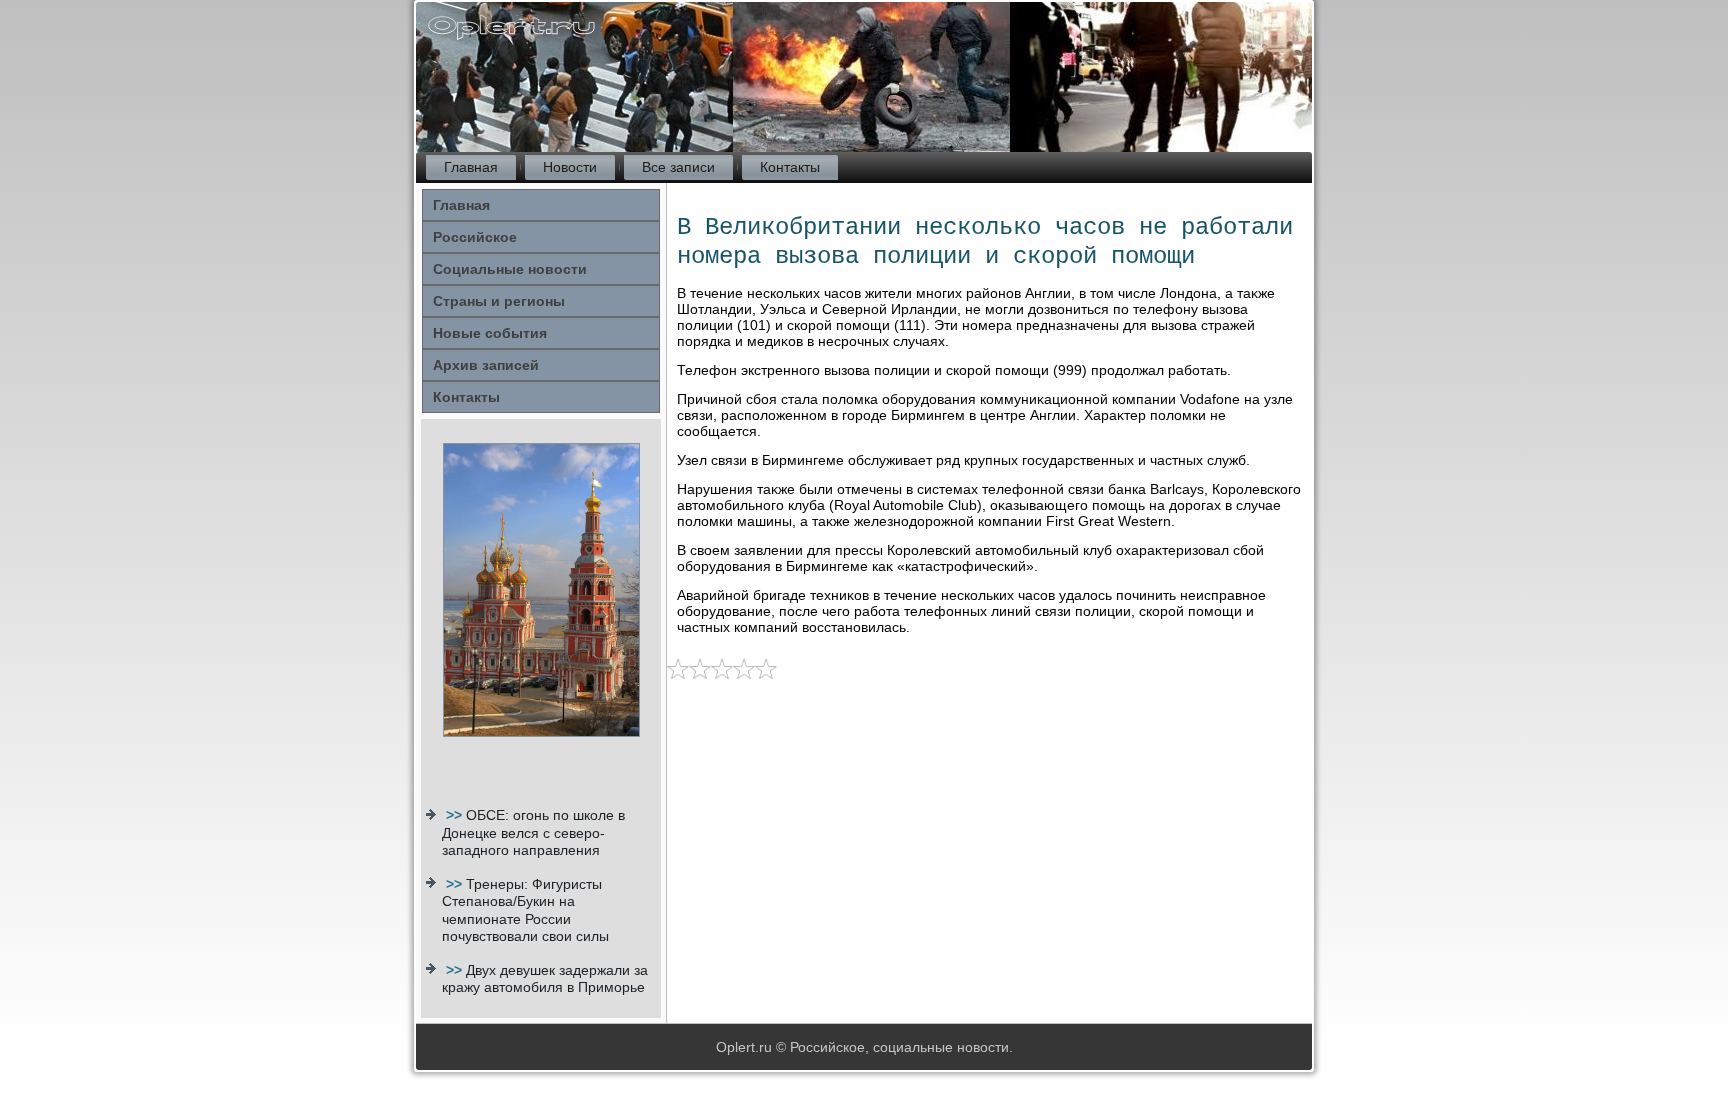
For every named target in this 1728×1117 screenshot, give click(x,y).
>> (456, 815)
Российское (475, 237)
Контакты (790, 167)
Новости (570, 167)
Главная (471, 167)
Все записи (678, 167)
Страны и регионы (499, 301)
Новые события (490, 333)
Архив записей (486, 365)
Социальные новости (510, 269)
